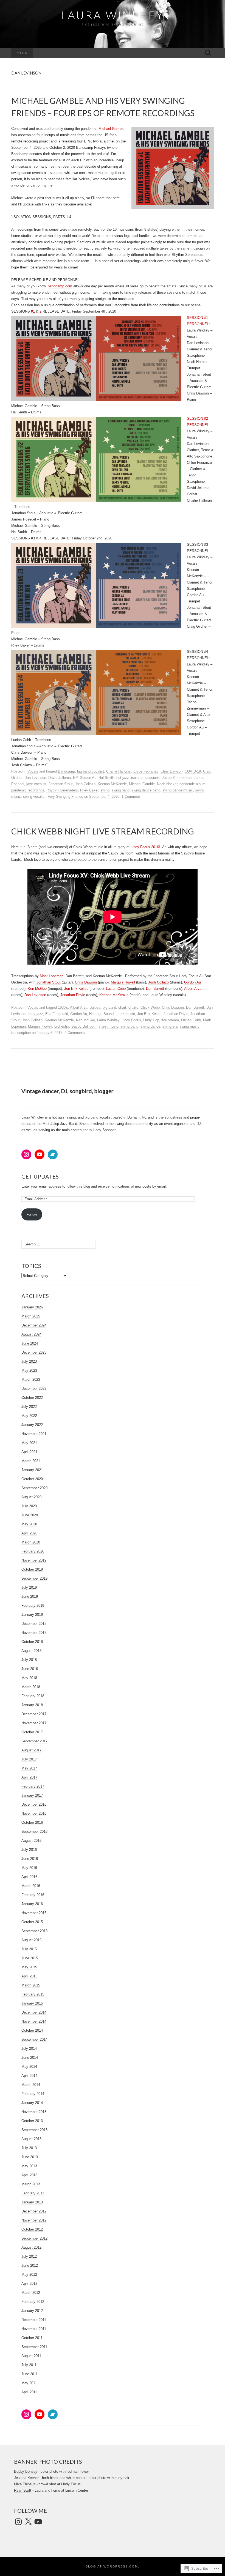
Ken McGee (37, 989)
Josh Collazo (85, 784)
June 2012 (30, 2265)
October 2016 (32, 1822)
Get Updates (40, 1176)
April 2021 (29, 1452)
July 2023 (29, 1361)
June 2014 (30, 2058)
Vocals (33, 771)
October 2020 (32, 1479)
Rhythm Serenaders (62, 790)
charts (133, 1007)
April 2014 (29, 2076)
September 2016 (34, 1832)
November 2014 (34, 2021)
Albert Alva (193, 989)
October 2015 (32, 1922)
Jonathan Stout (61, 784)
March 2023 (31, 1380)
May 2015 (29, 1967)
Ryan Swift (23, 2490)
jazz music (126, 1014)
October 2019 (32, 1569)
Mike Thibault (25, 2484)
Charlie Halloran (119, 771)
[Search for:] (208, 53)
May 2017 (29, 1768)
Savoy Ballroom (84, 1026)
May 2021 (29, 1443)
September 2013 (34, 2130)
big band (109, 1007)
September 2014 (34, 2039)
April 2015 (29, 1976)
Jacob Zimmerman (177, 778)
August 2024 (31, 1334)
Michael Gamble (111, 129)
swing (105, 790)
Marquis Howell (123, 982)
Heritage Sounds (102, 1014)
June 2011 (29, 2374)
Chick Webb (150, 1007)
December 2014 (34, 2012)
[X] (28, 2522)
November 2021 (34, 1434)
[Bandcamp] (53, 1154)
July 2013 (29, 2148)
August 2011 (31, 2356)
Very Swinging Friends (65, 797)
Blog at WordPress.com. (113, 2566)
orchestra (62, 1026)
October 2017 (32, 1732)
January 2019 (32, 1615)
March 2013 (31, 2184)
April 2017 (29, 1777)
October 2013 (32, 2121)
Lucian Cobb (116, 989)
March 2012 (31, 2293)
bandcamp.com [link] (60, 286)
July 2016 (29, 1850)
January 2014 (32, 2103)
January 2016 (32, 1904)
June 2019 (30, 1596)
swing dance (150, 1026)
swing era (170, 1026)
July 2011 (29, 2365)
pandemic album (192, 784)
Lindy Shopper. (105, 1130)
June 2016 (30, 1859)
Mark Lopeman (52, 976)
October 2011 (32, 2338)
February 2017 (33, 1786)
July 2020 (29, 1506)
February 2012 (33, 2302)
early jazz (35, 1014)
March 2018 (31, 1687)
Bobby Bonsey (26, 2471)
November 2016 (34, 1813)
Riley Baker (89, 790)
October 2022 (32, 1398)
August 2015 (31, 1940)
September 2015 (34, 1931)
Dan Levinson (35, 778)
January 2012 (32, 2311)
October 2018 (32, 1642)
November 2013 (34, 2112)
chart (122, 1007)
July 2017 (29, 1759)
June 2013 (30, 2157)
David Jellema (60, 778)
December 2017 (34, 1714)
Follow (32, 1215)
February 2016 (33, 1895)
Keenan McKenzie (112, 784)
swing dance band (146, 790)
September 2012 (34, 2238)
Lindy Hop (151, 1020)
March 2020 (31, 1542)
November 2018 (34, 1633)
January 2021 (32, 1470)
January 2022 (32, 1425)
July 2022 (29, 1407)
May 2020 (29, 1524)
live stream (170, 1020)
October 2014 (32, 2030)
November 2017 (34, 1723)
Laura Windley (108, 1020)
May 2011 (29, 2383)
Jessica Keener (26, 2478)
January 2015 (32, 2003)
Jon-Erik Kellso (76, 989)
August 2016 (31, 1841)
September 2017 (34, 1741)
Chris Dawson (171, 771)
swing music (190, 1026)
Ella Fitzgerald (57, 1014)
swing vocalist (34, 797)
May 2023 (29, 1370)
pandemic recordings (28, 790)
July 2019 (29, 1587)
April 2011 (29, 2392)
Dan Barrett (155, 989)
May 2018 (29, 1678)
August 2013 (31, 2139)
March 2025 (31, 1316)
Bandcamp (66, 771)
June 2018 (30, 1669)
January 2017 (32, 1795)
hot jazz (123, 778)
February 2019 (33, 1606)
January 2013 (32, 2202)
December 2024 (34, 1325)
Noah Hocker (167, 784)
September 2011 (34, 2347)
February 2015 (33, 1994)
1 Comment (131, 797)
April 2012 (29, 2284)
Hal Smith (106, 778)
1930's (63, 1007)
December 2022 (34, 1389)
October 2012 (32, 2229)
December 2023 (34, 1352)
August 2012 (31, 2247)
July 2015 (29, 1949)
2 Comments (75, 1033)
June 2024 (30, 1343)
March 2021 (31, 1461)
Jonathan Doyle (72, 995)
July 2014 (29, 2048)
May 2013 (29, 2166)
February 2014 (33, 2094)
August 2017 (31, 1750)
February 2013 (33, 2193)
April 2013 (29, 2175)
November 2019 (34, 1560)
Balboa (95, 1007)
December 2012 (34, 2211)
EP (75, 778)
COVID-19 (193, 771)
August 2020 (31, 1497)
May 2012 (29, 2275)
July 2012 (29, 2256)
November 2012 (34, 2220)
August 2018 (31, 1651)
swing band (121, 790)
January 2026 (32, 1307)
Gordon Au (88, 778)
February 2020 (33, 1551)
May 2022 (29, 1416)
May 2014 (29, 2067)
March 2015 (31, 1985)
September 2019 (34, 1578)
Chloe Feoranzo (146, 771)
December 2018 (34, 1624)
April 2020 (29, 1533)
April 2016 (29, 1877)
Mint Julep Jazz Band (60, 1124)
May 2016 (29, 1868)
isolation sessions (145, 778)
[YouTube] (40, 1154)
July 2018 (29, 1660)
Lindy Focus (131, 1020)
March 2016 (31, 1886)
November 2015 (34, 1913)
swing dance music (178, 790)
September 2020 (34, 1488)
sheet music (109, 1026)
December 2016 (34, 1804)
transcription (21, 1033)
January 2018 (32, 1705)
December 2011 (34, 2320)
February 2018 (33, 1696)
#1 (33, 311)
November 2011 (34, 2329)
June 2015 (30, 1958)
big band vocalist (91, 771)
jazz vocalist (36, 784)
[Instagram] (26, 1154)
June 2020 (30, 1515)
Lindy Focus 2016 (145, 847)
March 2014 (31, 2085)
